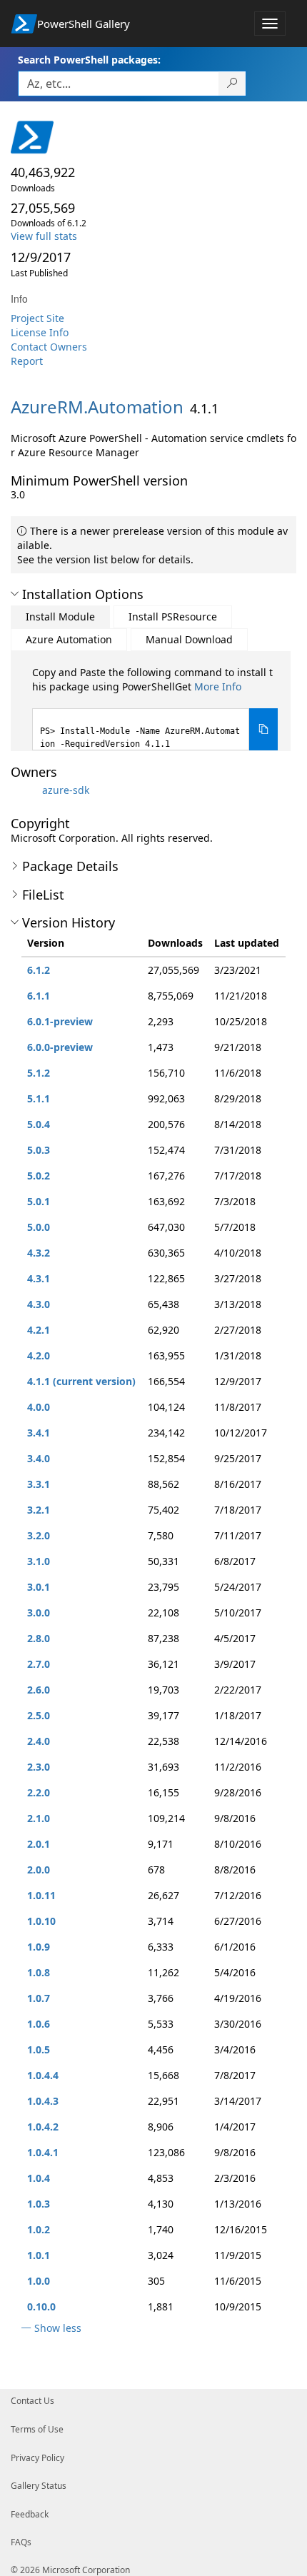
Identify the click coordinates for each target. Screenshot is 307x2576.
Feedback (30, 2514)
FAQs (21, 2542)
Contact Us (32, 2401)
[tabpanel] (155, 708)
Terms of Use (37, 2429)
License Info (40, 332)
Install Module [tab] (60, 617)
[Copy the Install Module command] (263, 729)
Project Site (37, 318)
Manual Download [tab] (189, 639)
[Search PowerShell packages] (232, 84)
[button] (15, 594)
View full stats (44, 236)
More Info (218, 686)
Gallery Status (39, 2486)
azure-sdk (66, 790)
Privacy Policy (37, 2458)
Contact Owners (49, 347)
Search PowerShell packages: (89, 60)
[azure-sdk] (25, 790)
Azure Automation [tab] (69, 639)
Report (27, 361)
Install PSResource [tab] (173, 617)
